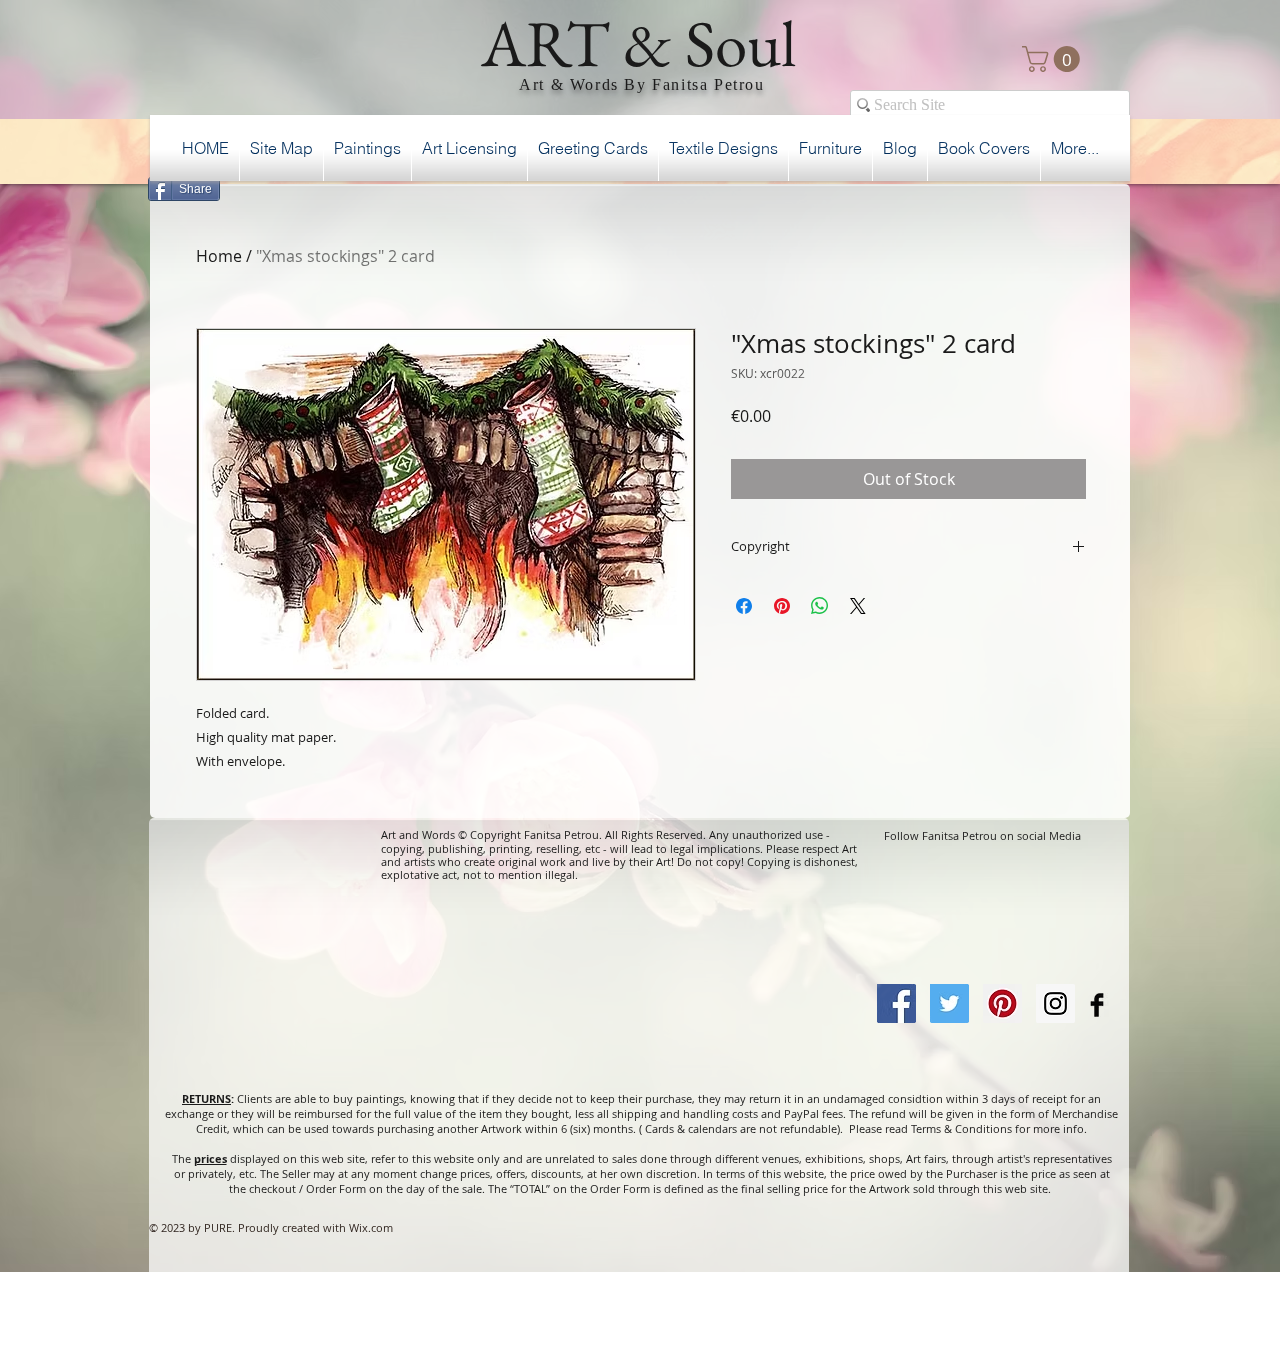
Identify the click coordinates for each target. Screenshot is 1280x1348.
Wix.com (371, 1227)
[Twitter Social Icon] (949, 1003)
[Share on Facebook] (744, 606)
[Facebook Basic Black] (1097, 1005)
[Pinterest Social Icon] (1002, 1003)
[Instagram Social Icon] (1055, 1003)
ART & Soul (639, 43)
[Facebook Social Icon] (896, 1003)
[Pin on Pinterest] (782, 606)
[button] (1054, 59)
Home (219, 256)
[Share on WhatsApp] (820, 606)
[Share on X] (858, 606)
